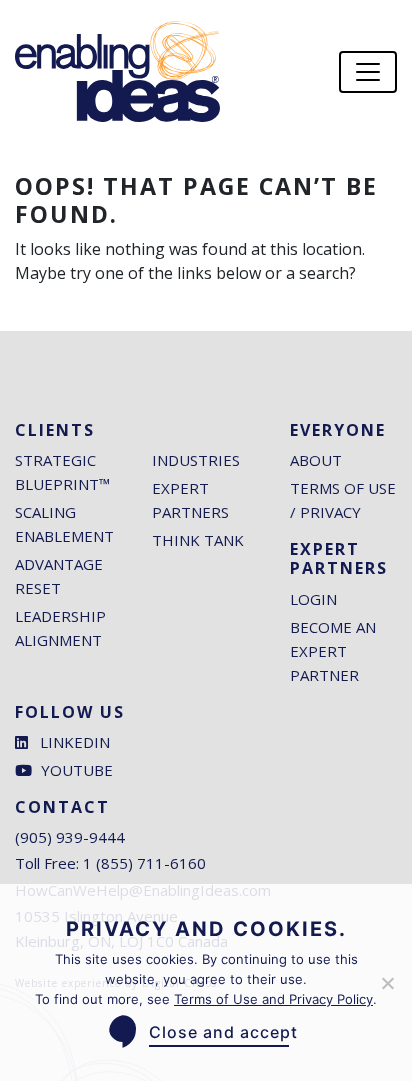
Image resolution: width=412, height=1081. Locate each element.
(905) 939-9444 (70, 837)
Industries (196, 460)
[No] (387, 983)
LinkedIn (75, 742)
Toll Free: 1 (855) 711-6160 (110, 863)
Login (313, 599)
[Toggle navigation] (368, 72)
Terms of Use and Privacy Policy (273, 999)
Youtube (77, 770)
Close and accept (223, 1032)
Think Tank (198, 540)
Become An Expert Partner (333, 651)
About (316, 460)
